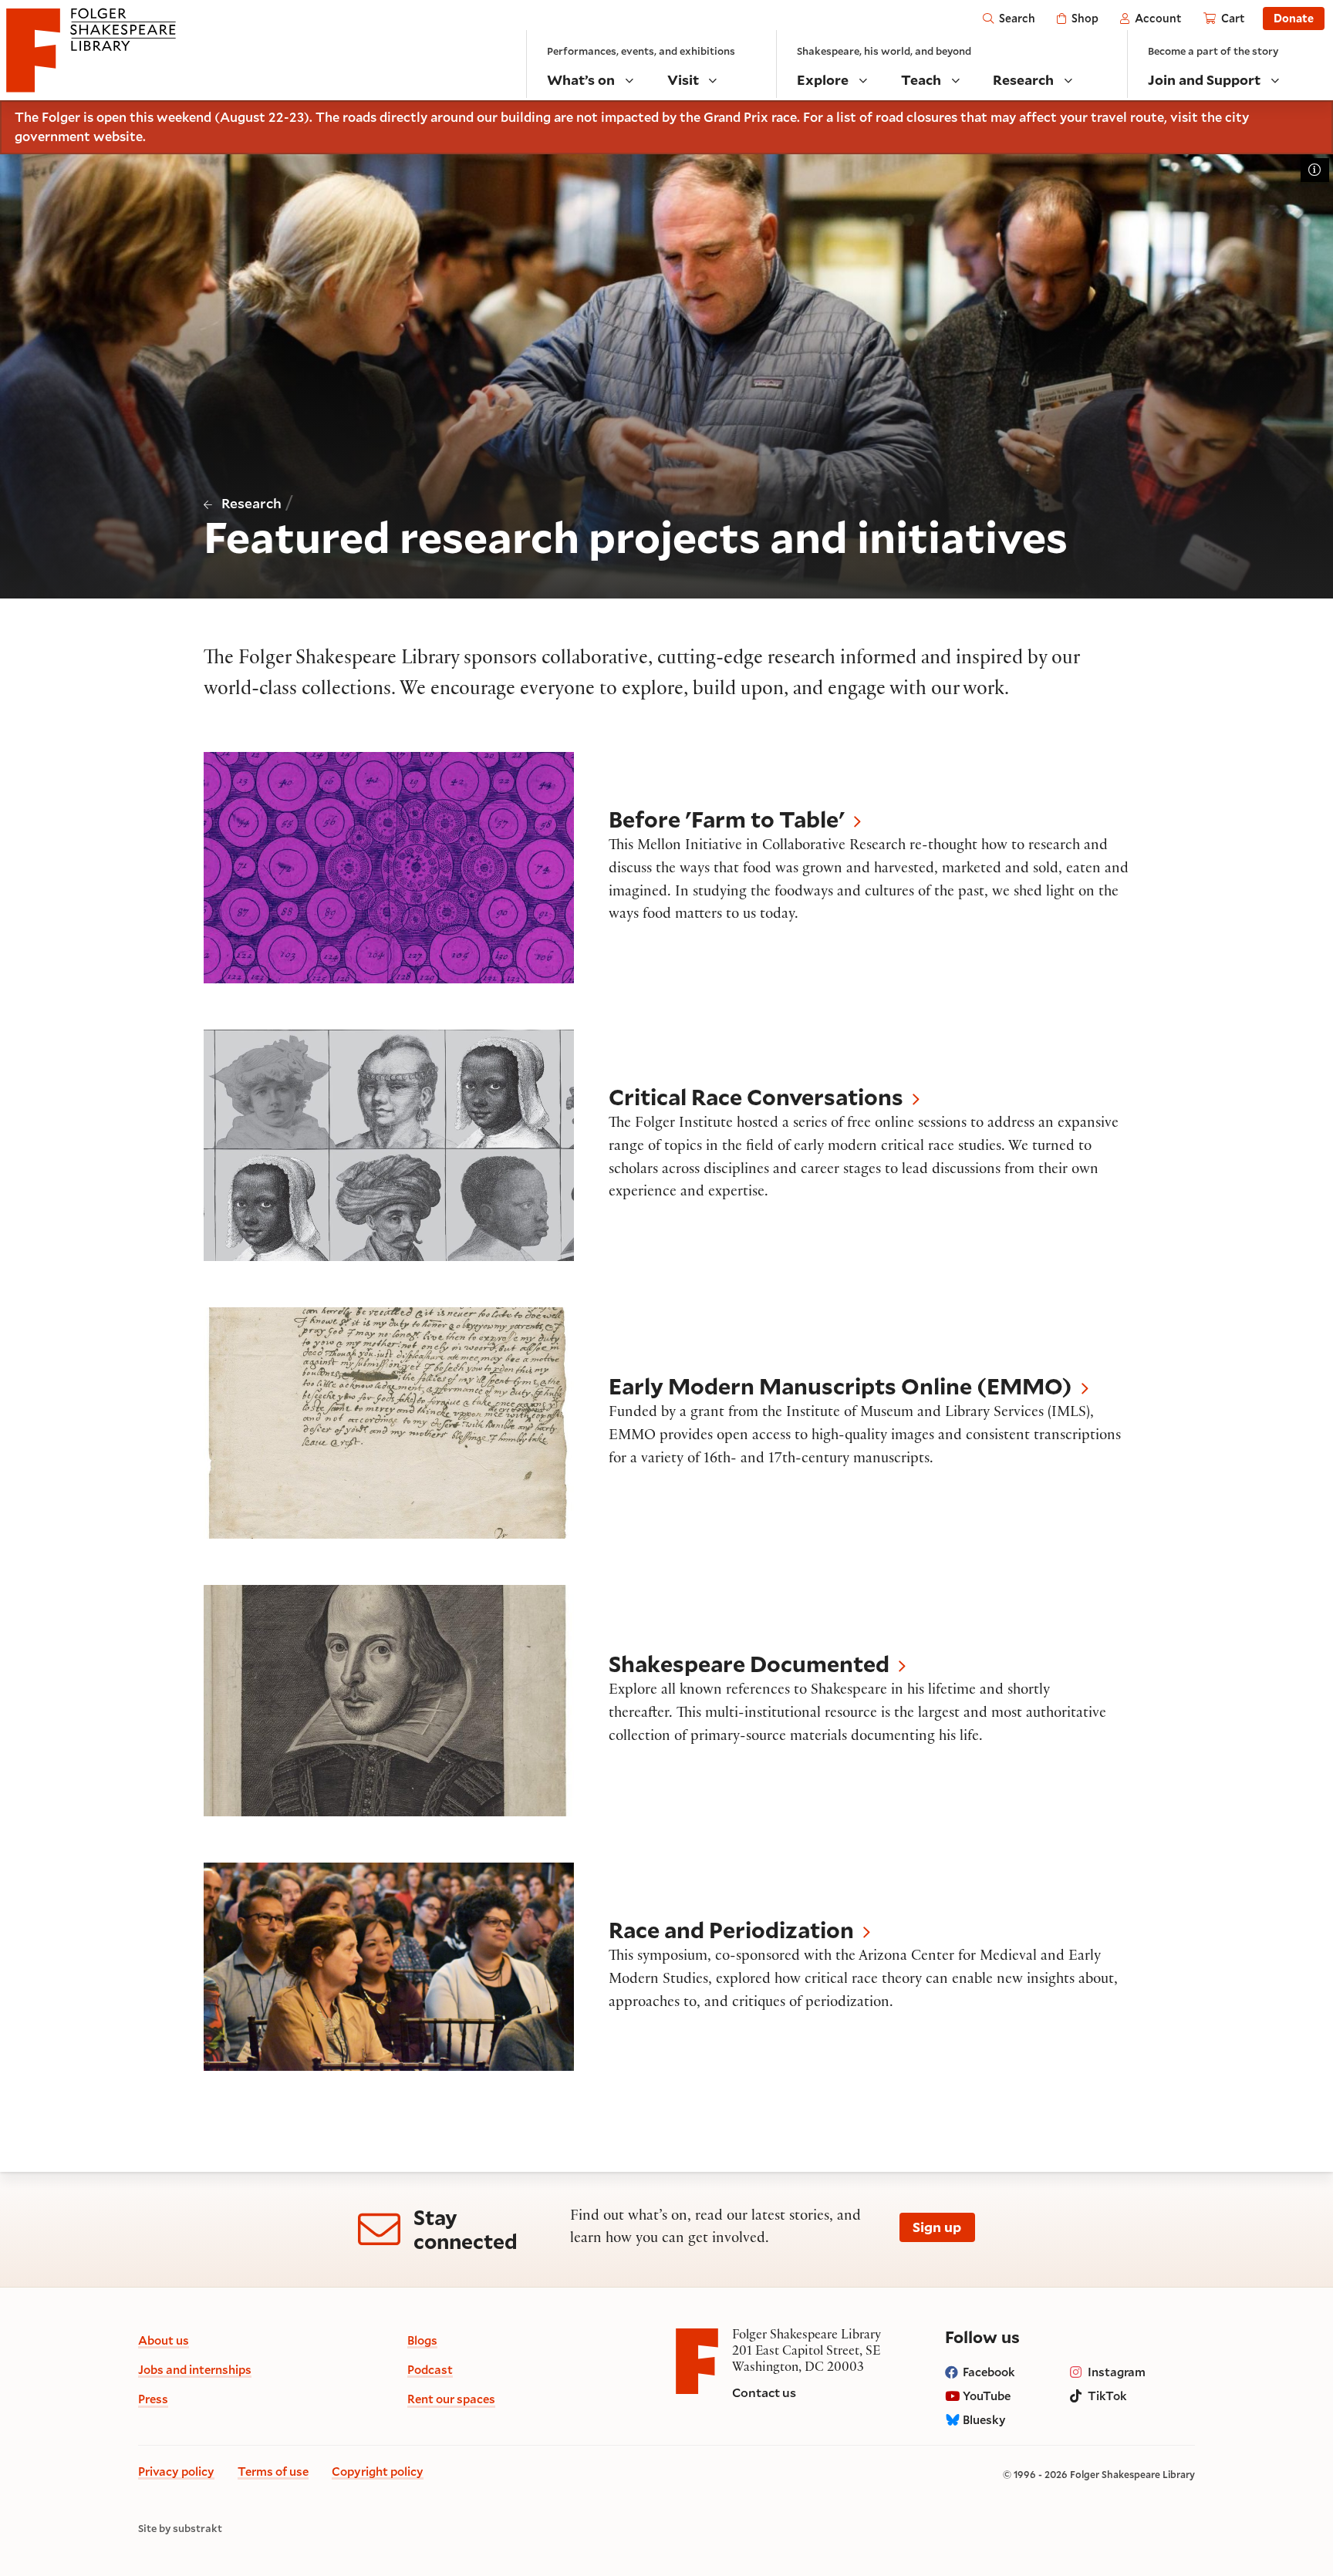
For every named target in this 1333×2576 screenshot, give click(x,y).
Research (251, 503)
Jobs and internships (195, 2369)
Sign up (937, 2227)
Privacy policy (176, 2471)
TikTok (1107, 2396)
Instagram (1117, 2372)
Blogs (422, 2340)
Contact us (764, 2392)
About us (164, 2340)
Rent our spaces (451, 2399)
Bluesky (984, 2419)
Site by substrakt (180, 2529)
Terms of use (273, 2471)
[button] (666, 868)
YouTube (987, 2396)
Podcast (430, 2369)
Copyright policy (378, 2471)
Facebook (989, 2372)
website (118, 137)
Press (153, 2399)
